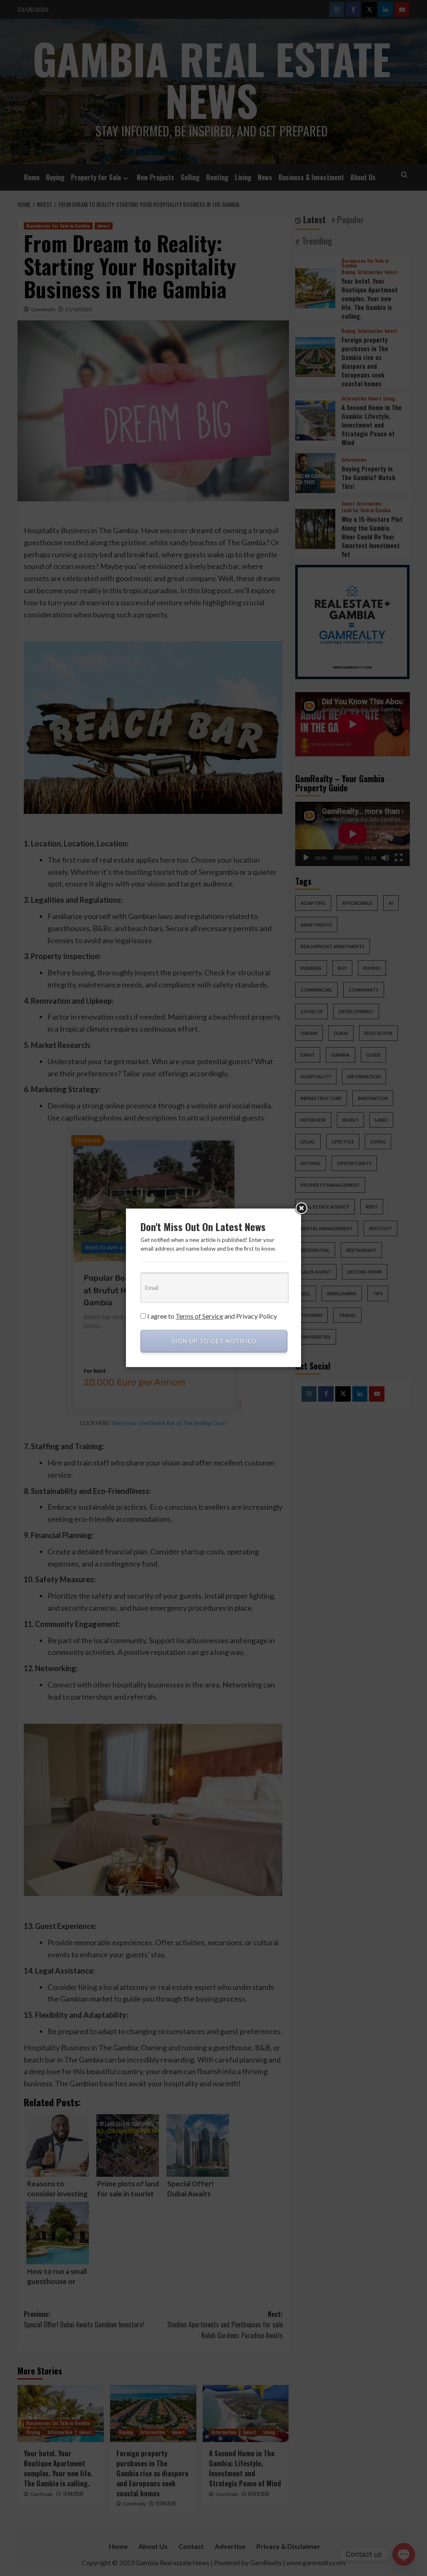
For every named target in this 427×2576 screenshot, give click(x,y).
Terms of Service (199, 1316)
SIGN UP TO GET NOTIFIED (214, 1341)
